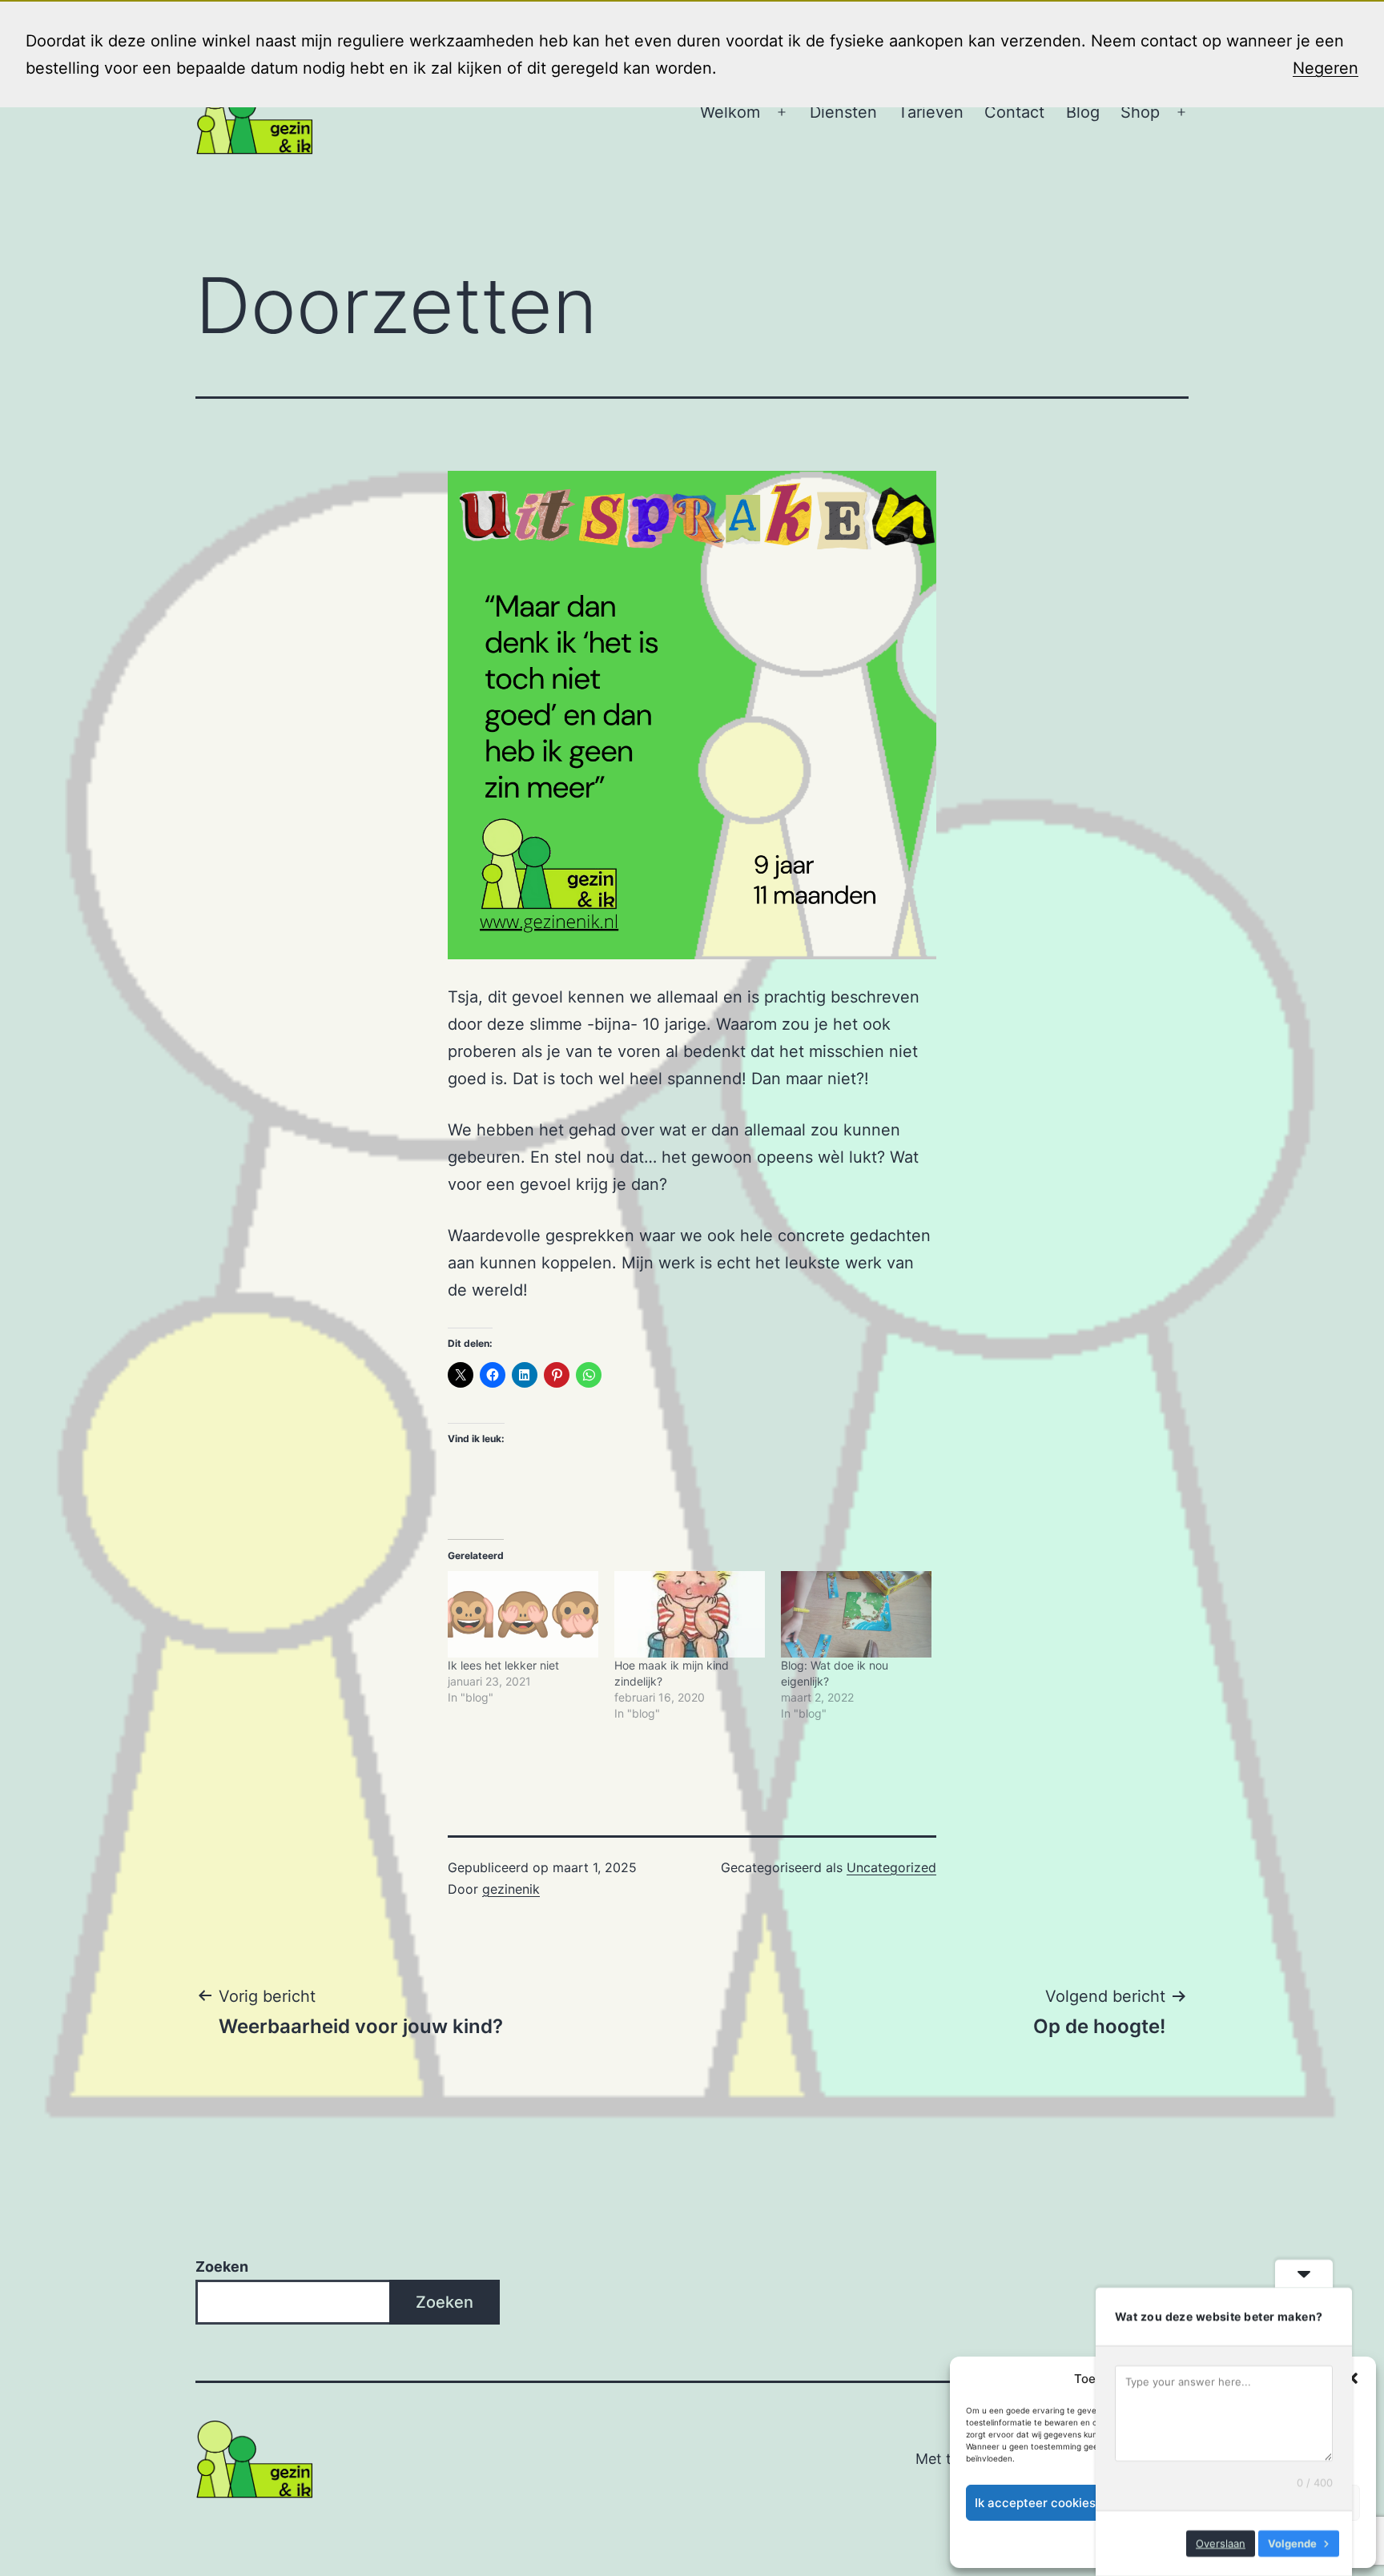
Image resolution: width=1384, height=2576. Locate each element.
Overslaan (1221, 2543)
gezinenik (511, 1889)
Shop (1140, 112)
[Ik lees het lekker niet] (523, 1614)
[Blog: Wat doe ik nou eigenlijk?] (856, 1614)
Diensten (843, 112)
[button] (1352, 2378)
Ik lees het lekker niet (503, 1665)
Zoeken (222, 2267)
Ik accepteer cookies (1035, 2503)
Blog (1083, 112)
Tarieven (931, 112)
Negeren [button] (1326, 68)
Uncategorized (891, 1867)
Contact (1014, 112)
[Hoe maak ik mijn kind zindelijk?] (690, 1614)
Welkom (730, 112)
